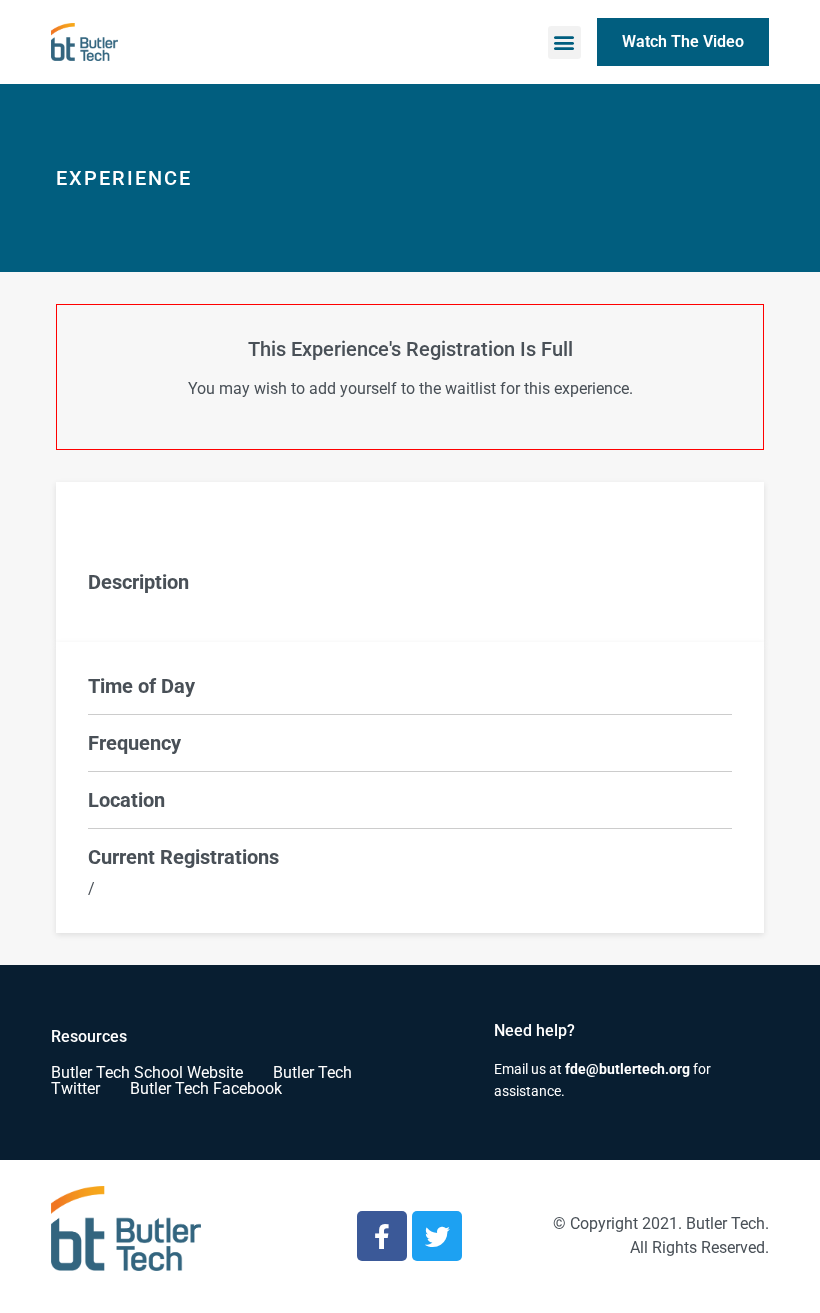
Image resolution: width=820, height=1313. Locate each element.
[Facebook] (382, 1236)
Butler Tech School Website (147, 1072)
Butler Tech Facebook (206, 1088)
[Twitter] (437, 1236)
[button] (564, 42)
